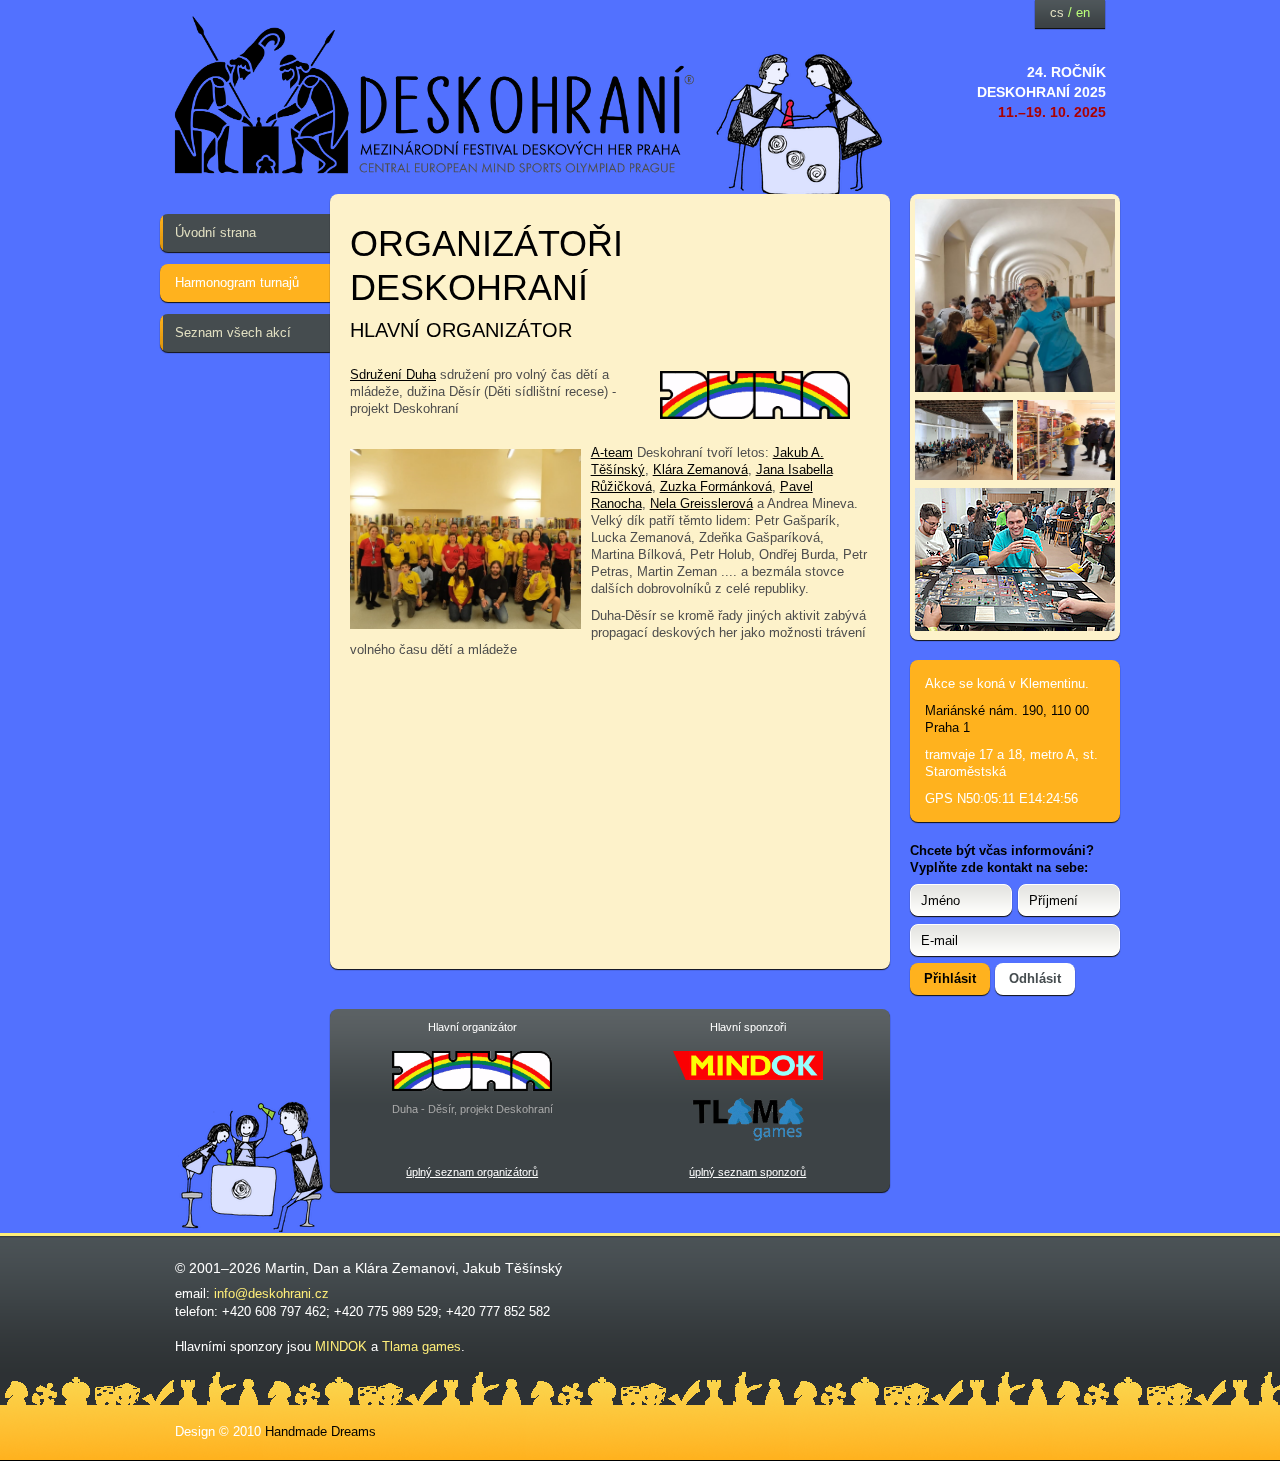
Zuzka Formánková (716, 486)
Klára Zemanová (700, 469)
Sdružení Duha (393, 374)
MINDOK (341, 1346)
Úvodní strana (215, 232)
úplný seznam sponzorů (747, 1172)
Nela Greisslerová (701, 503)
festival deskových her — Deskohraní (435, 95)
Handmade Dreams (320, 1431)
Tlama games (421, 1346)
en (1083, 12)
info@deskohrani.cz (271, 1293)
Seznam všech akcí (233, 332)
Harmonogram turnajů (237, 282)
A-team (612, 452)
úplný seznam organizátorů (472, 1172)
